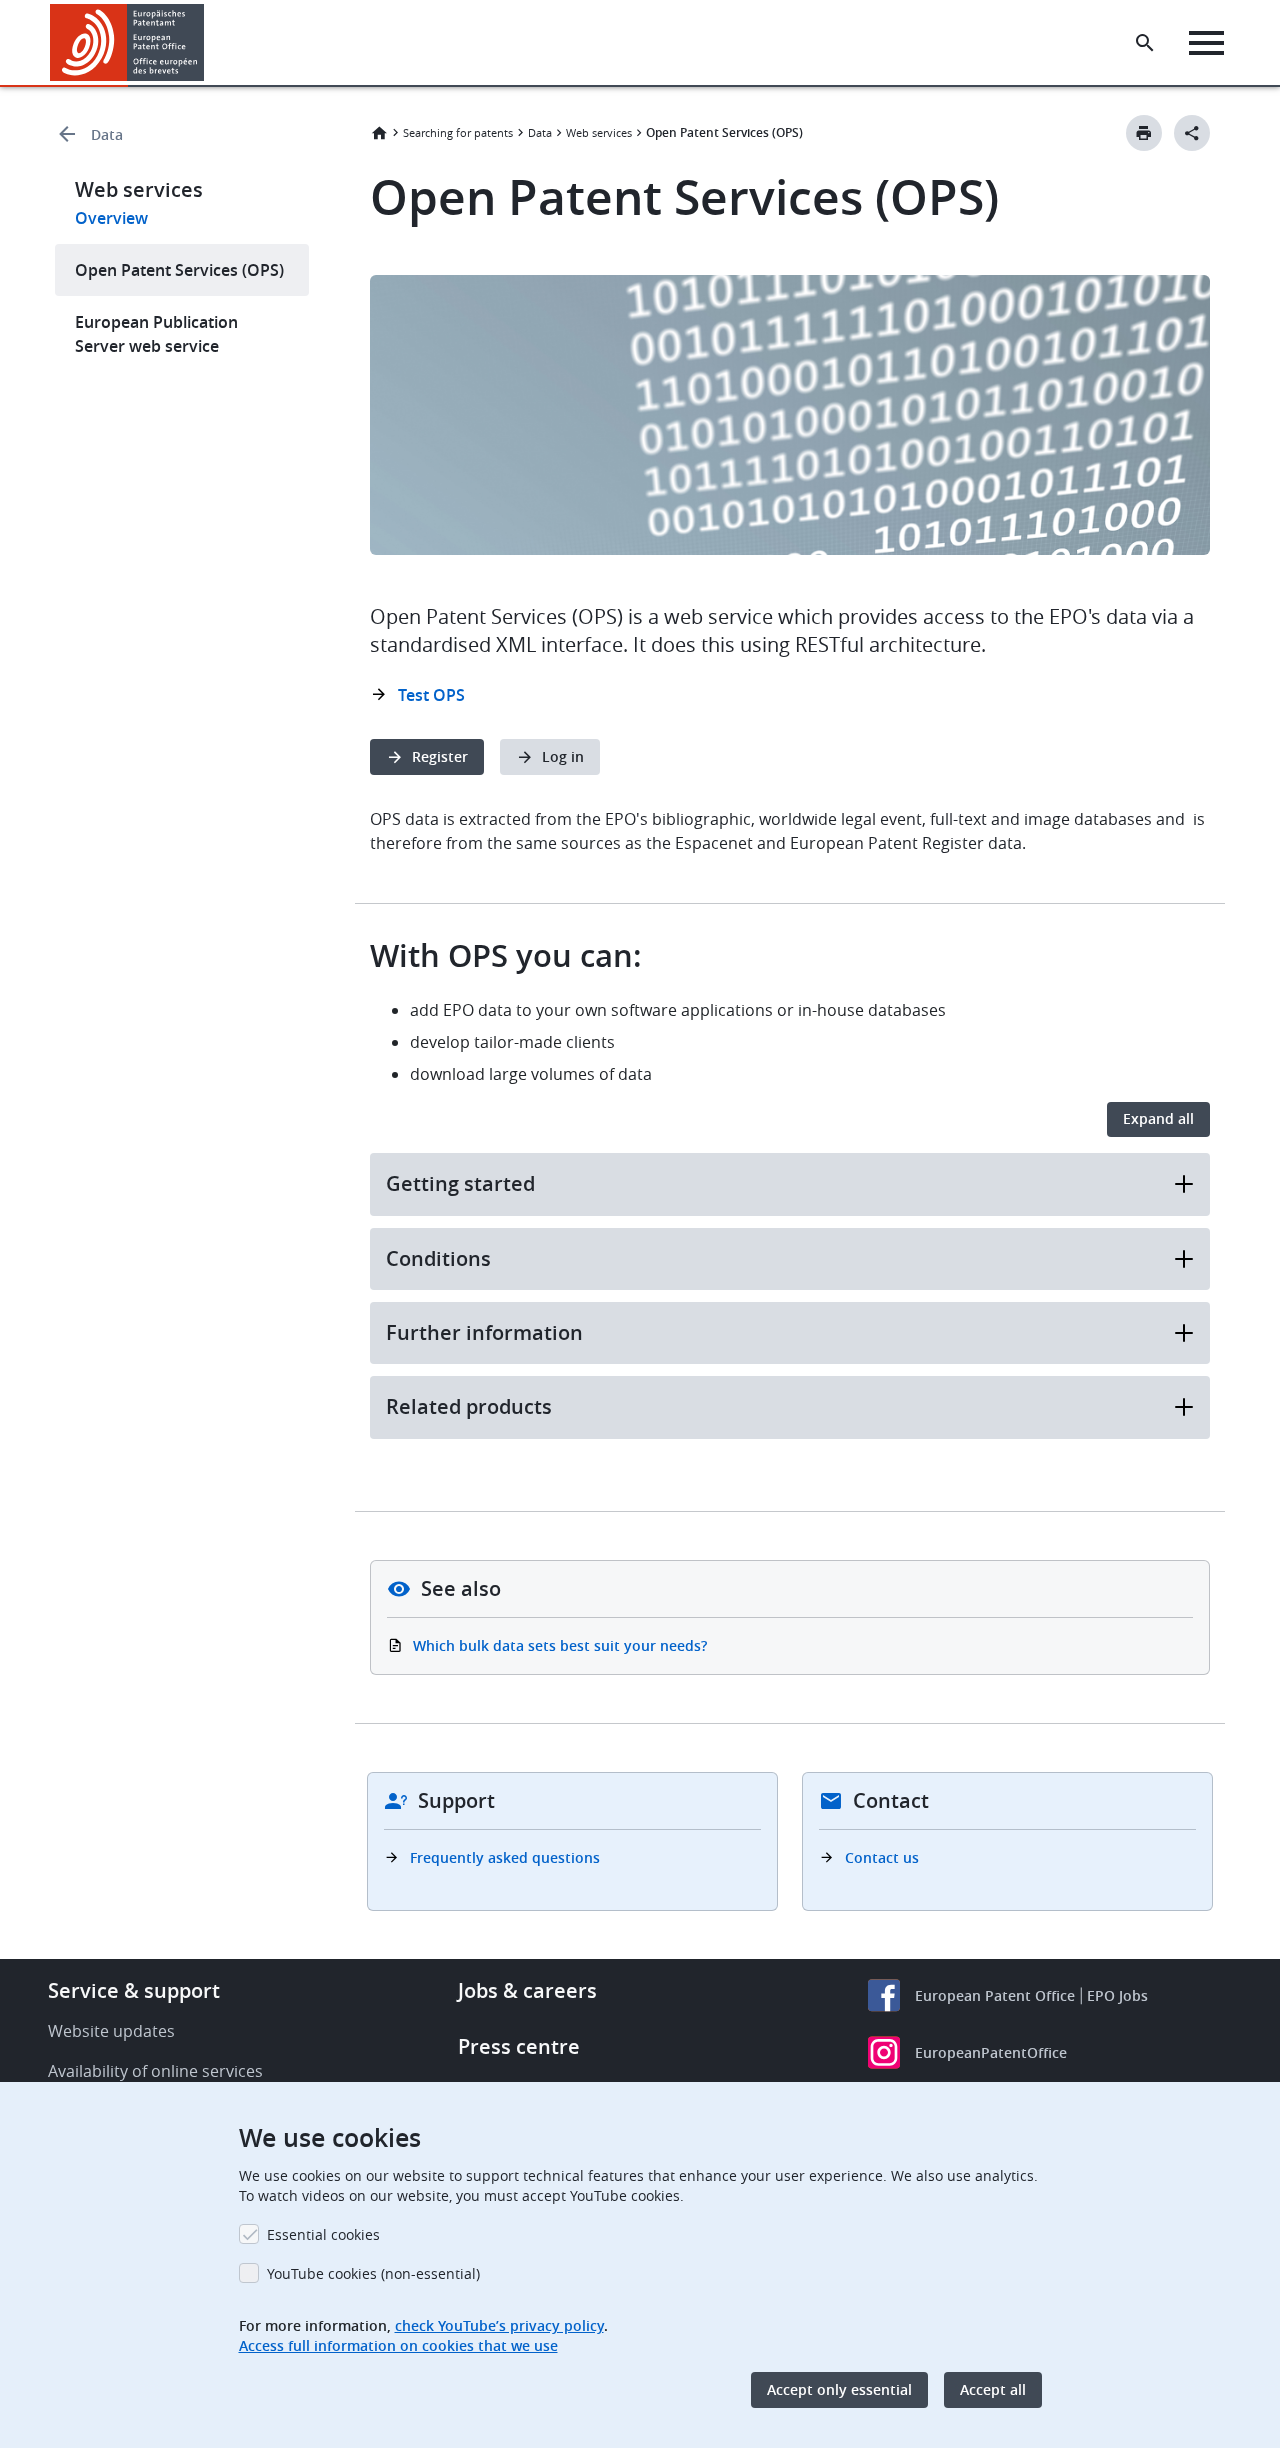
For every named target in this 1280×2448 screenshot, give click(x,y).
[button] (208, 43)
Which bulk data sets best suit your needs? (560, 1645)
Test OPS (431, 695)
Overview (111, 218)
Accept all (993, 2389)
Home (379, 133)
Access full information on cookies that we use (398, 2345)
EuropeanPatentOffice (991, 2052)
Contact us (882, 1857)
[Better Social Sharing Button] (1192, 133)
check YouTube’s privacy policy (499, 2325)
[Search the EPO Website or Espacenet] (1145, 43)
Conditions (438, 1258)
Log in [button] (563, 756)
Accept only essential (839, 2389)
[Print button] (1144, 133)
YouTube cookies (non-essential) (373, 2273)
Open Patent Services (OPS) (179, 270)
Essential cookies (323, 2234)
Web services (599, 132)
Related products (469, 1406)
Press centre (519, 2046)
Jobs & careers (527, 1990)
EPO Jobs (1117, 1995)
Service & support (134, 1990)
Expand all (1158, 1118)
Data (107, 134)
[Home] (127, 42)
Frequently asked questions (505, 1857)
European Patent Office (995, 1995)
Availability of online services (155, 2071)
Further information (484, 1332)
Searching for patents (458, 132)
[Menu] (1206, 43)
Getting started (460, 1183)
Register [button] (440, 756)
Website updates (111, 2031)
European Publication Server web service (156, 334)
